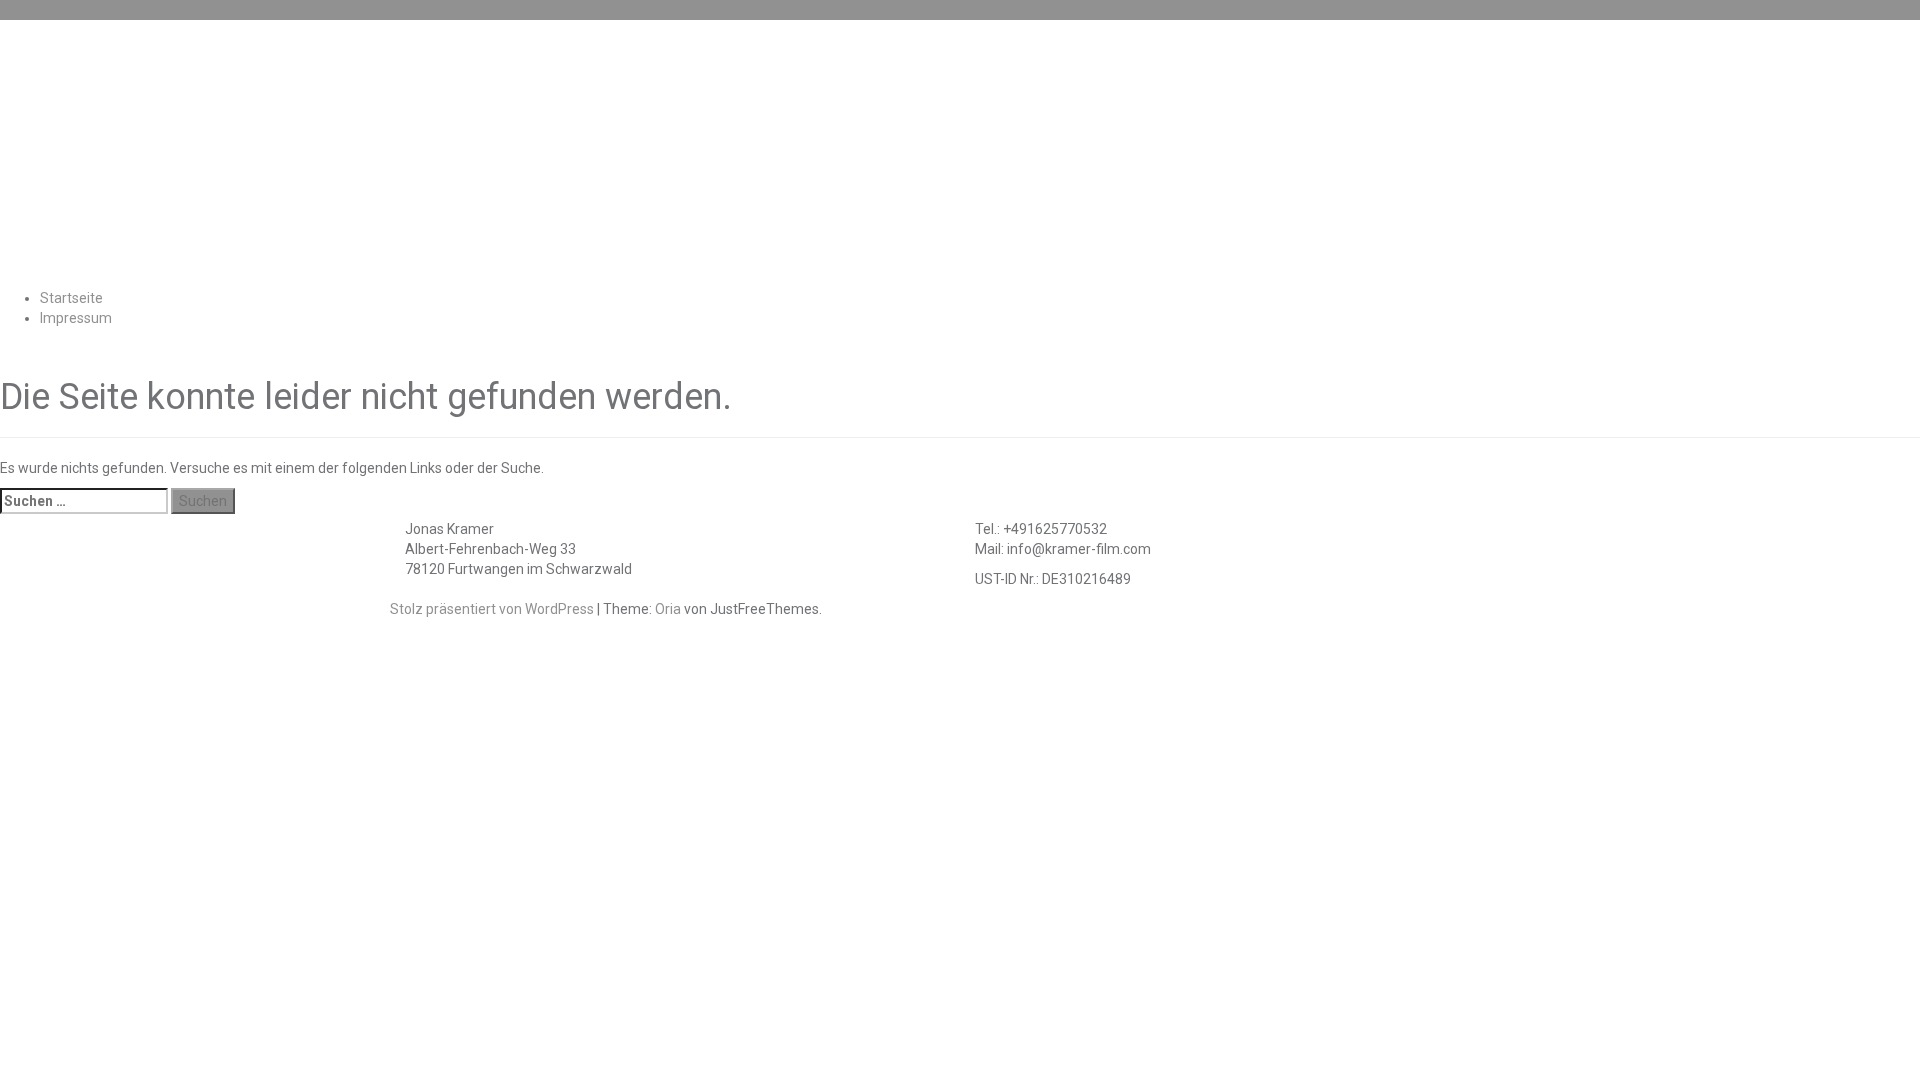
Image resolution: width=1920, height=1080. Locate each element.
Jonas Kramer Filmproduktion (797, 153)
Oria (668, 609)
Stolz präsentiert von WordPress (492, 609)
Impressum (76, 318)
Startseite (71, 298)
